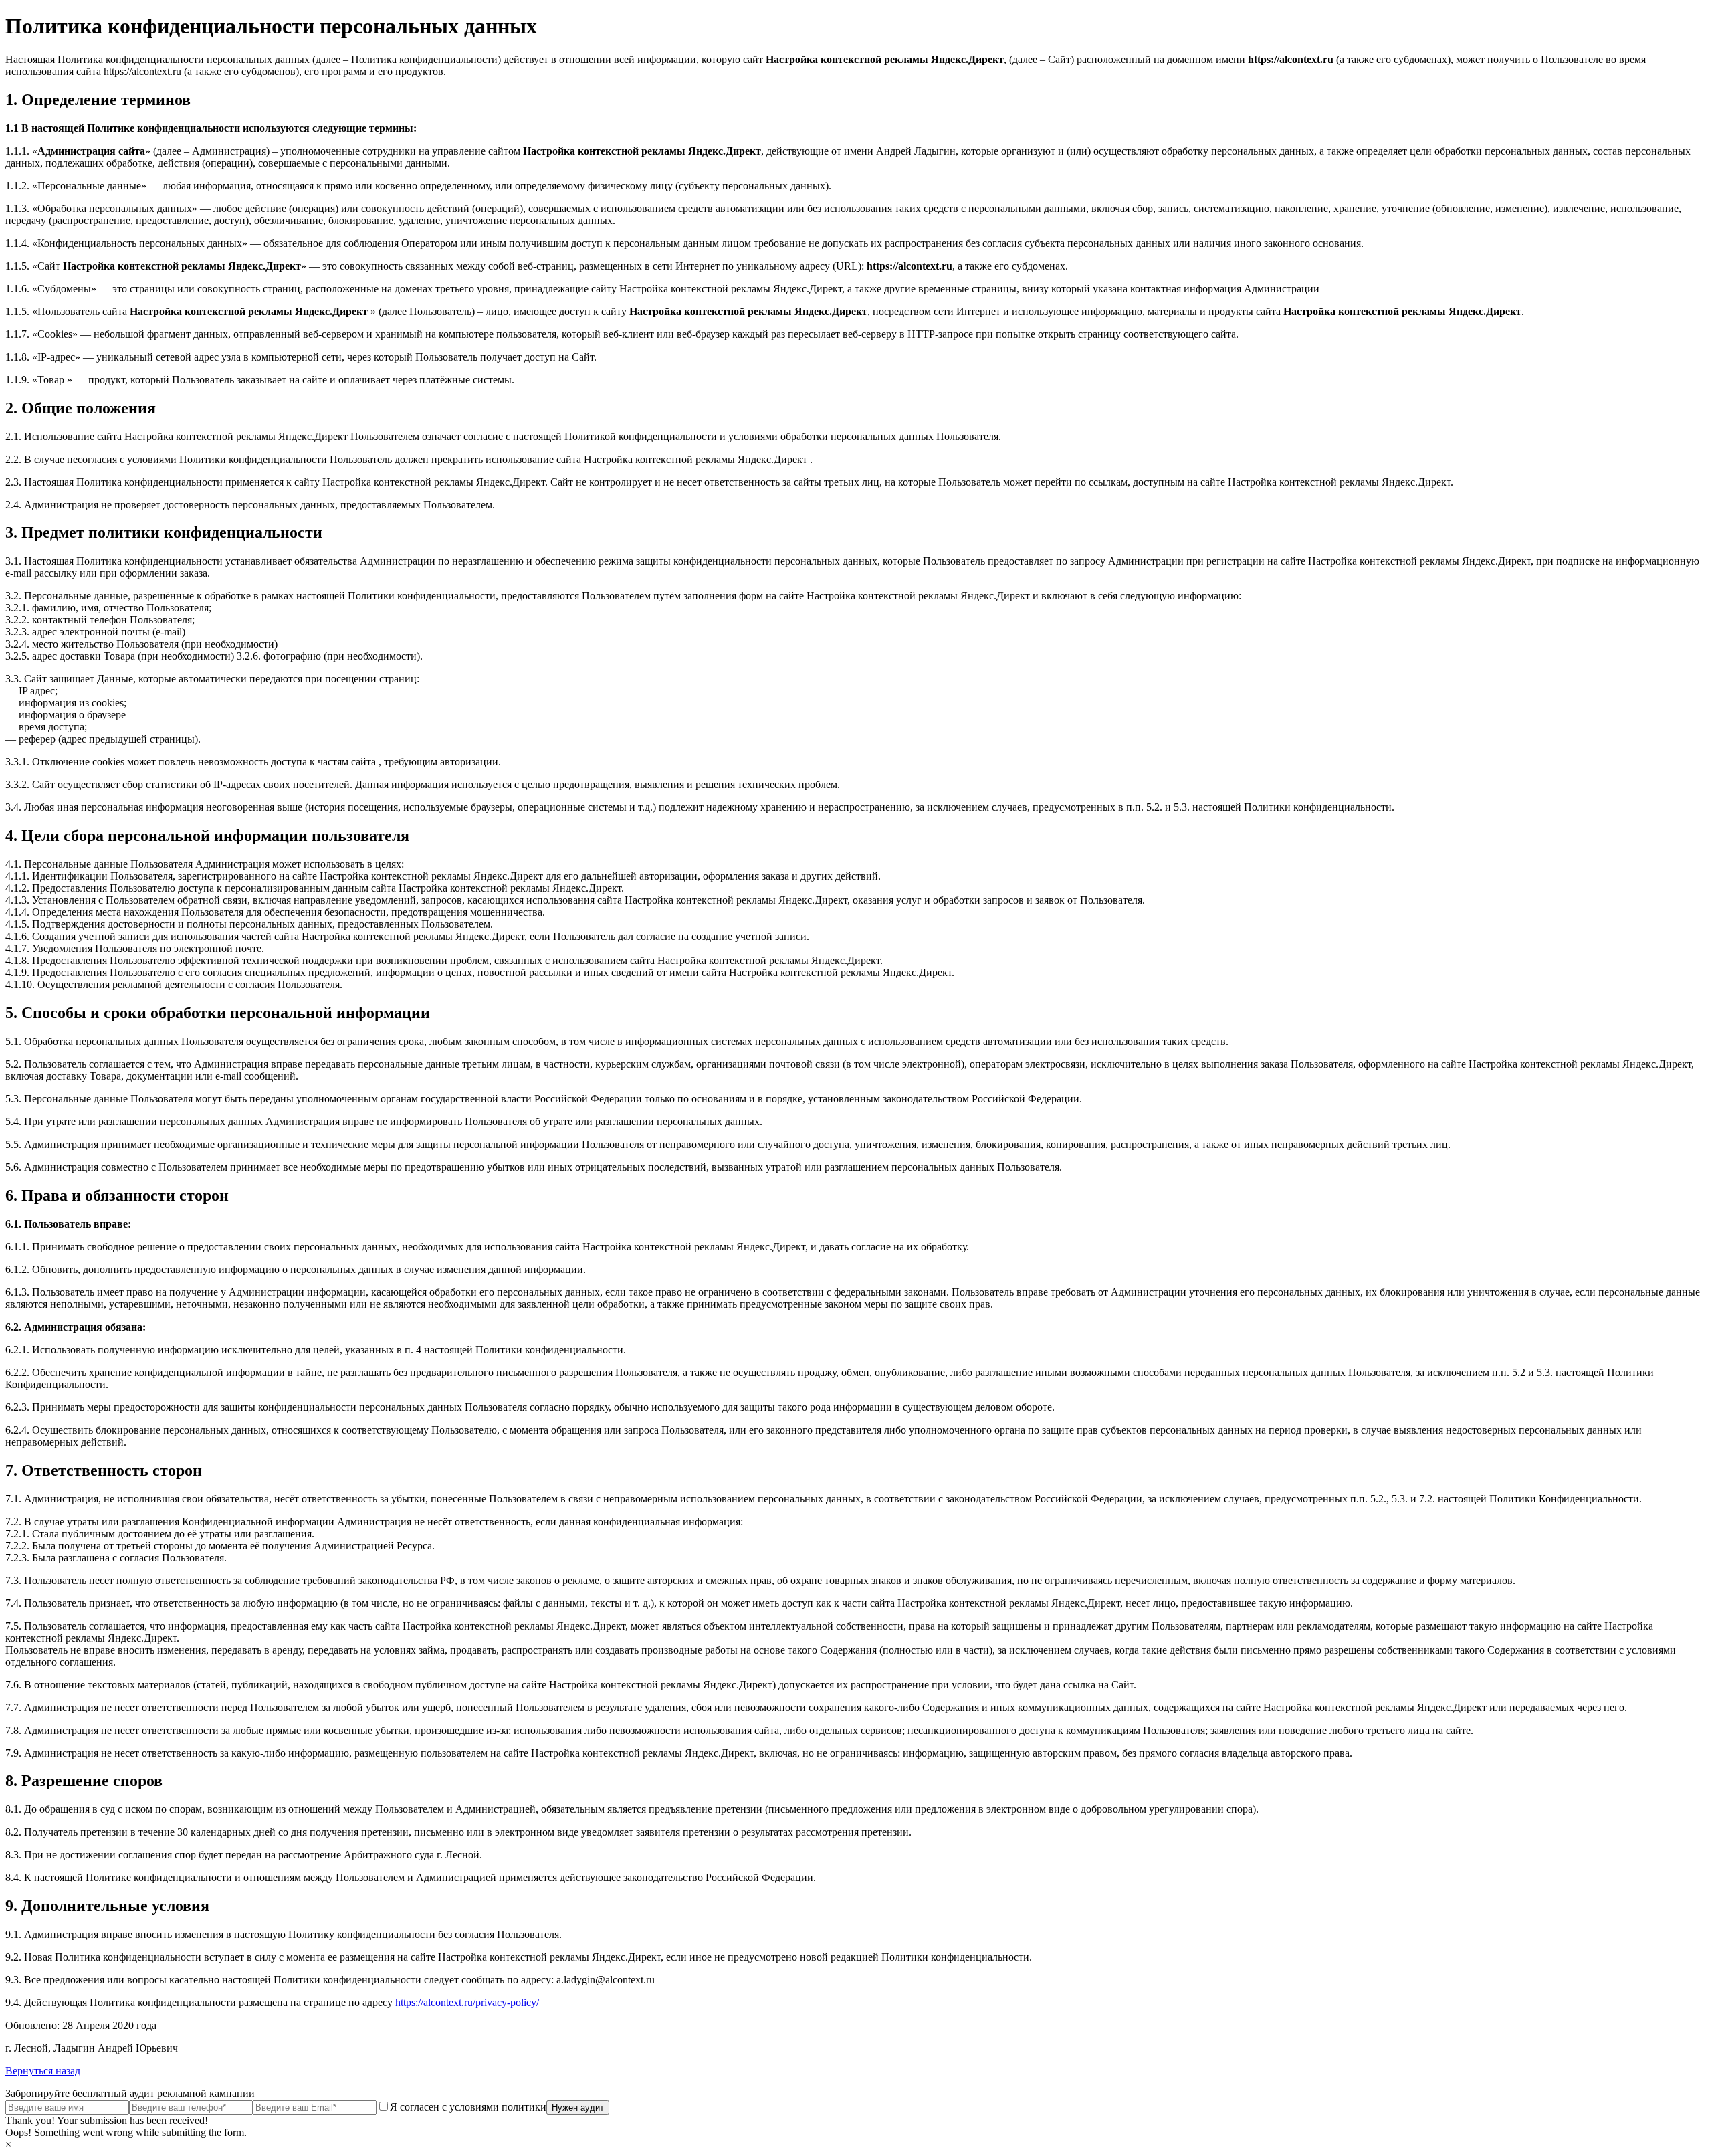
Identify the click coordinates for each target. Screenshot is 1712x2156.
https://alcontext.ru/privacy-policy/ (467, 2002)
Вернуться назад (43, 2071)
